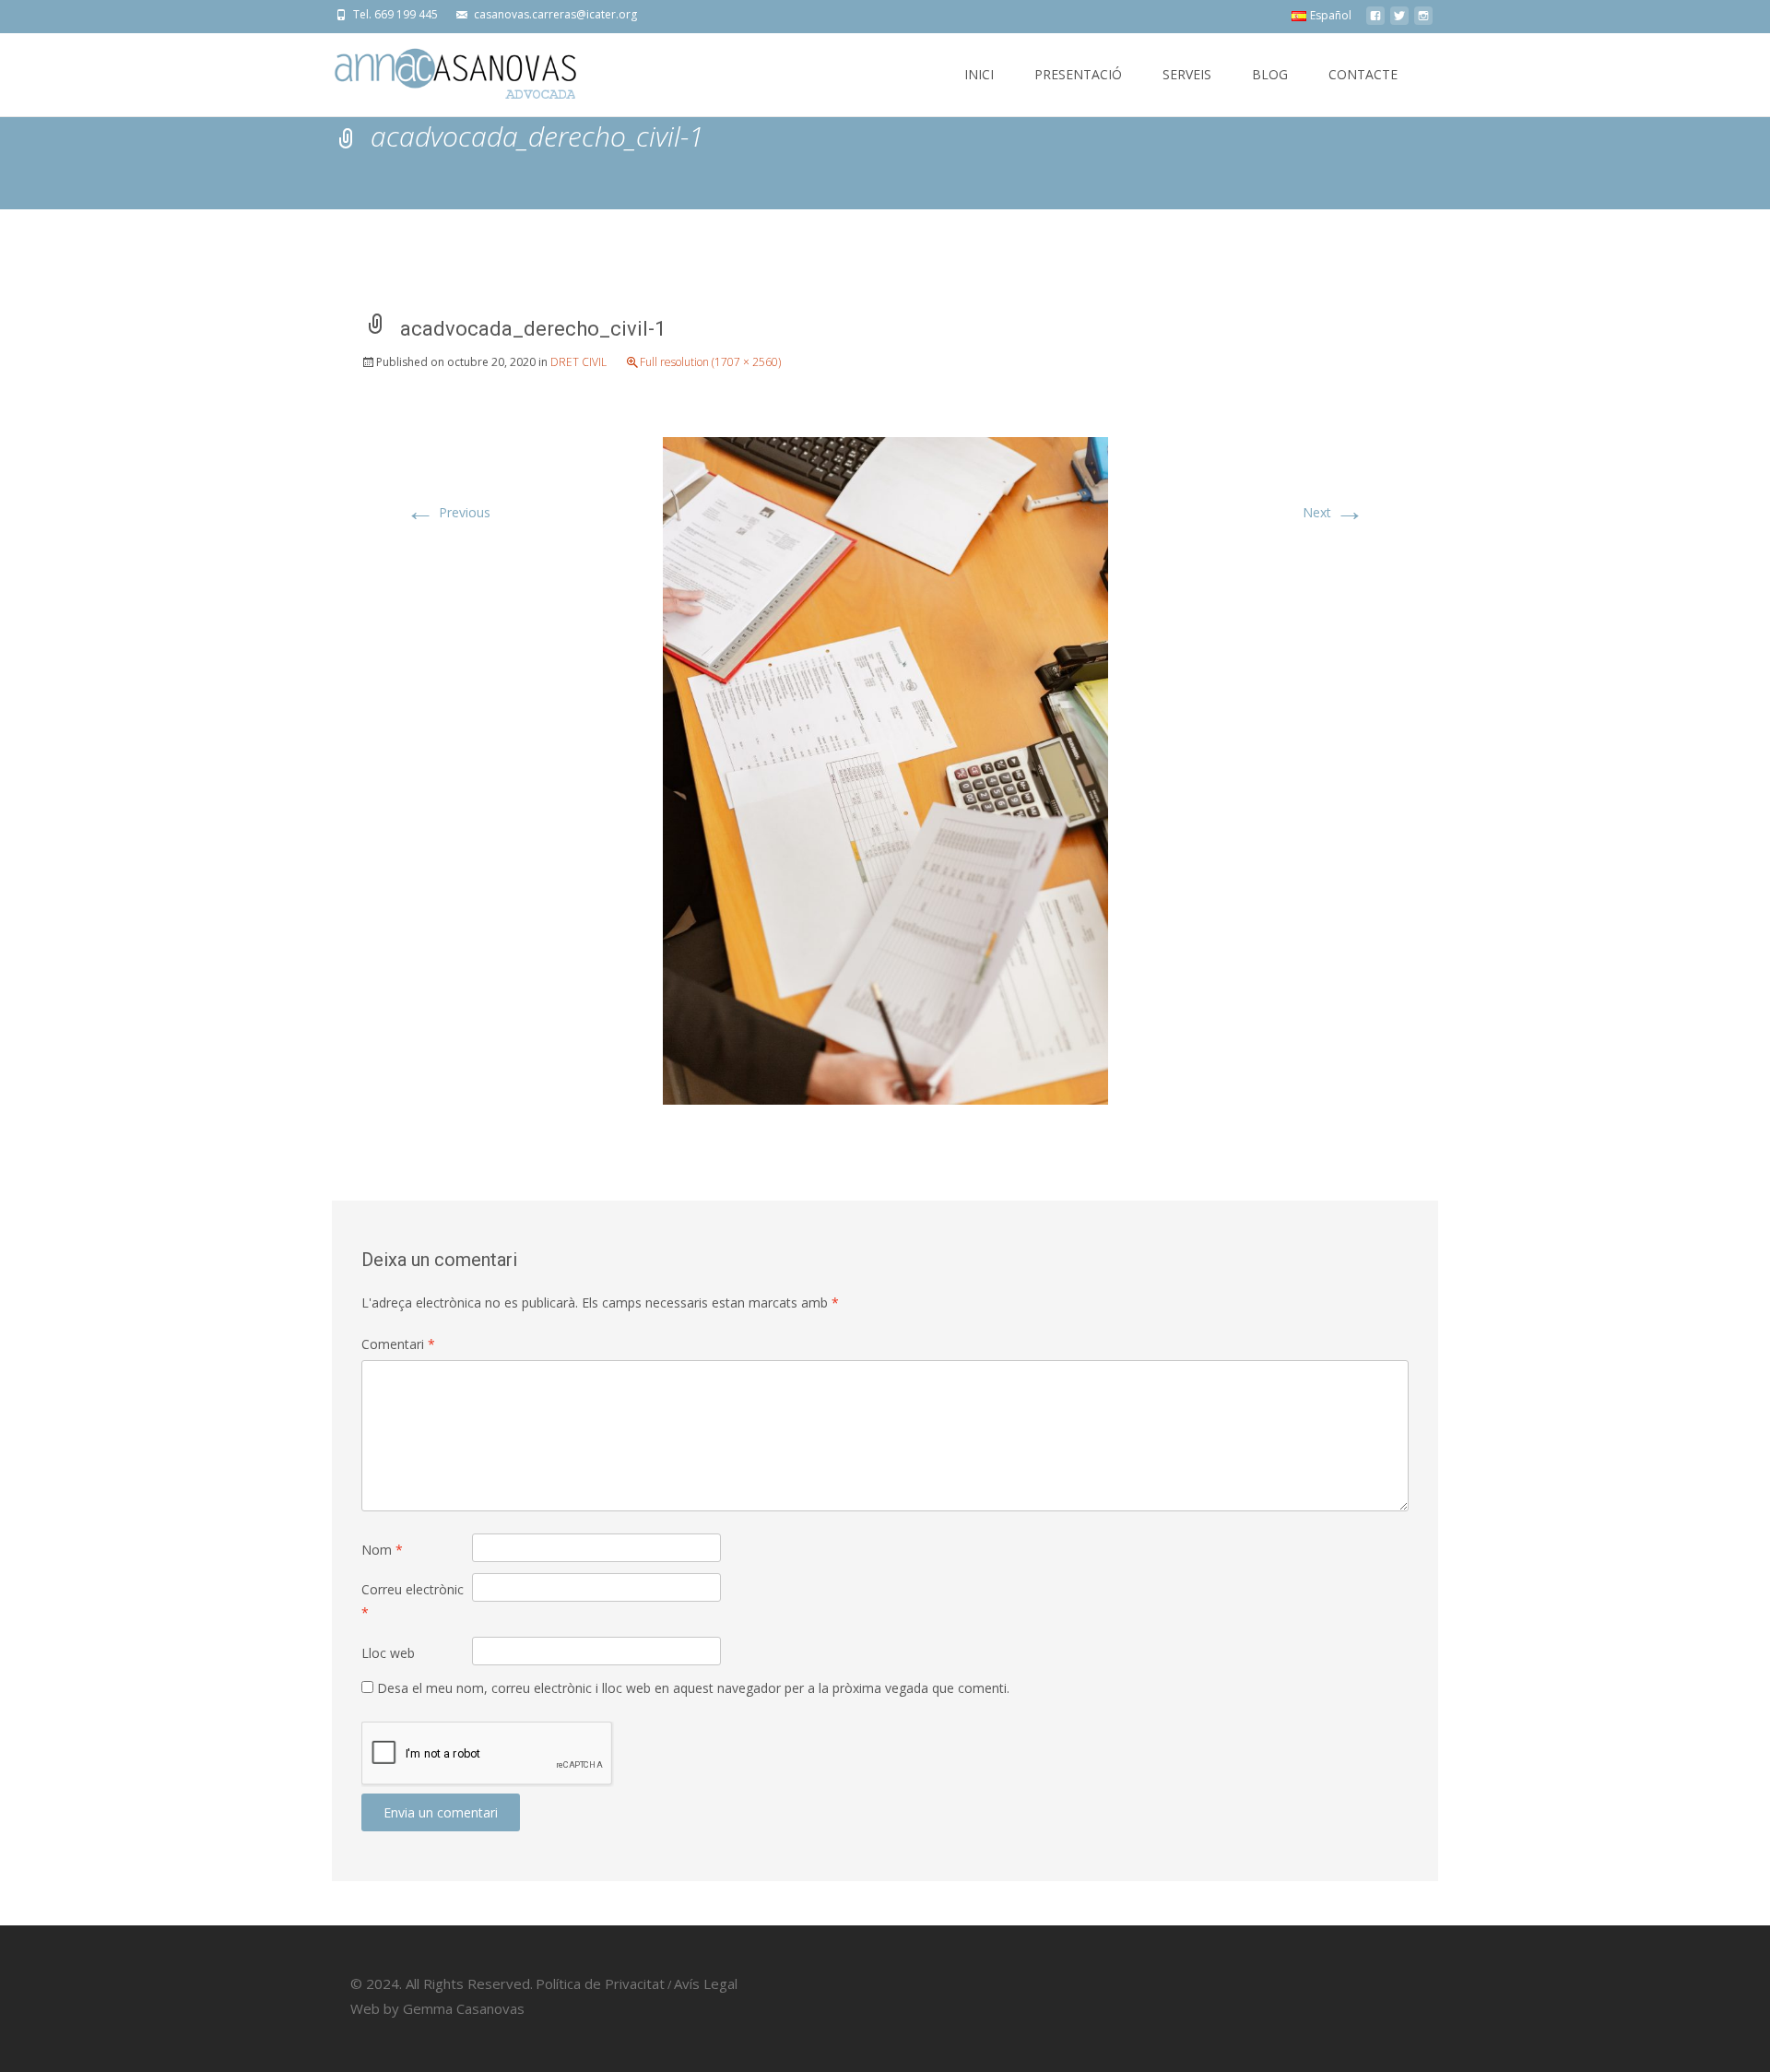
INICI (979, 74)
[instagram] (1423, 21)
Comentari (398, 1344)
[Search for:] (1422, 77)
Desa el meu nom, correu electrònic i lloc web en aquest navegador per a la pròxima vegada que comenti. (693, 1688)
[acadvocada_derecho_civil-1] (885, 769)
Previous (448, 512)
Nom (382, 1550)
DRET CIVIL (578, 362)
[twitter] (1399, 21)
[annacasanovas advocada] (441, 70)
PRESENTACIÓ (1078, 74)
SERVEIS (1187, 74)
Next (1333, 512)
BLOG (1270, 74)
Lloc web (388, 1653)
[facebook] (1375, 21)
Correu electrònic (413, 1601)
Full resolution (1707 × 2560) (710, 362)
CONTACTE (1363, 74)
